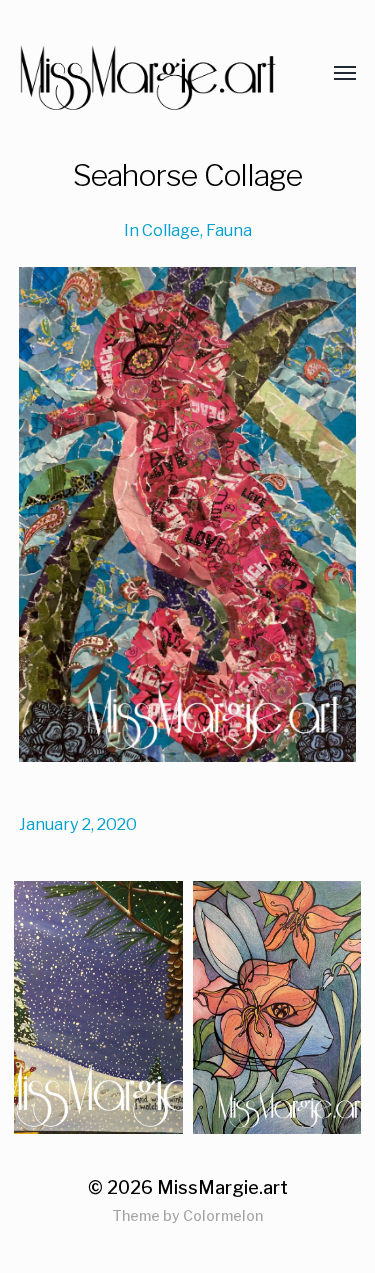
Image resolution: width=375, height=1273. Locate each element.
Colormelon (223, 1215)
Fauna (229, 230)
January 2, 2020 (78, 824)
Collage (171, 230)
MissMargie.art (222, 1187)
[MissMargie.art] (148, 73)
